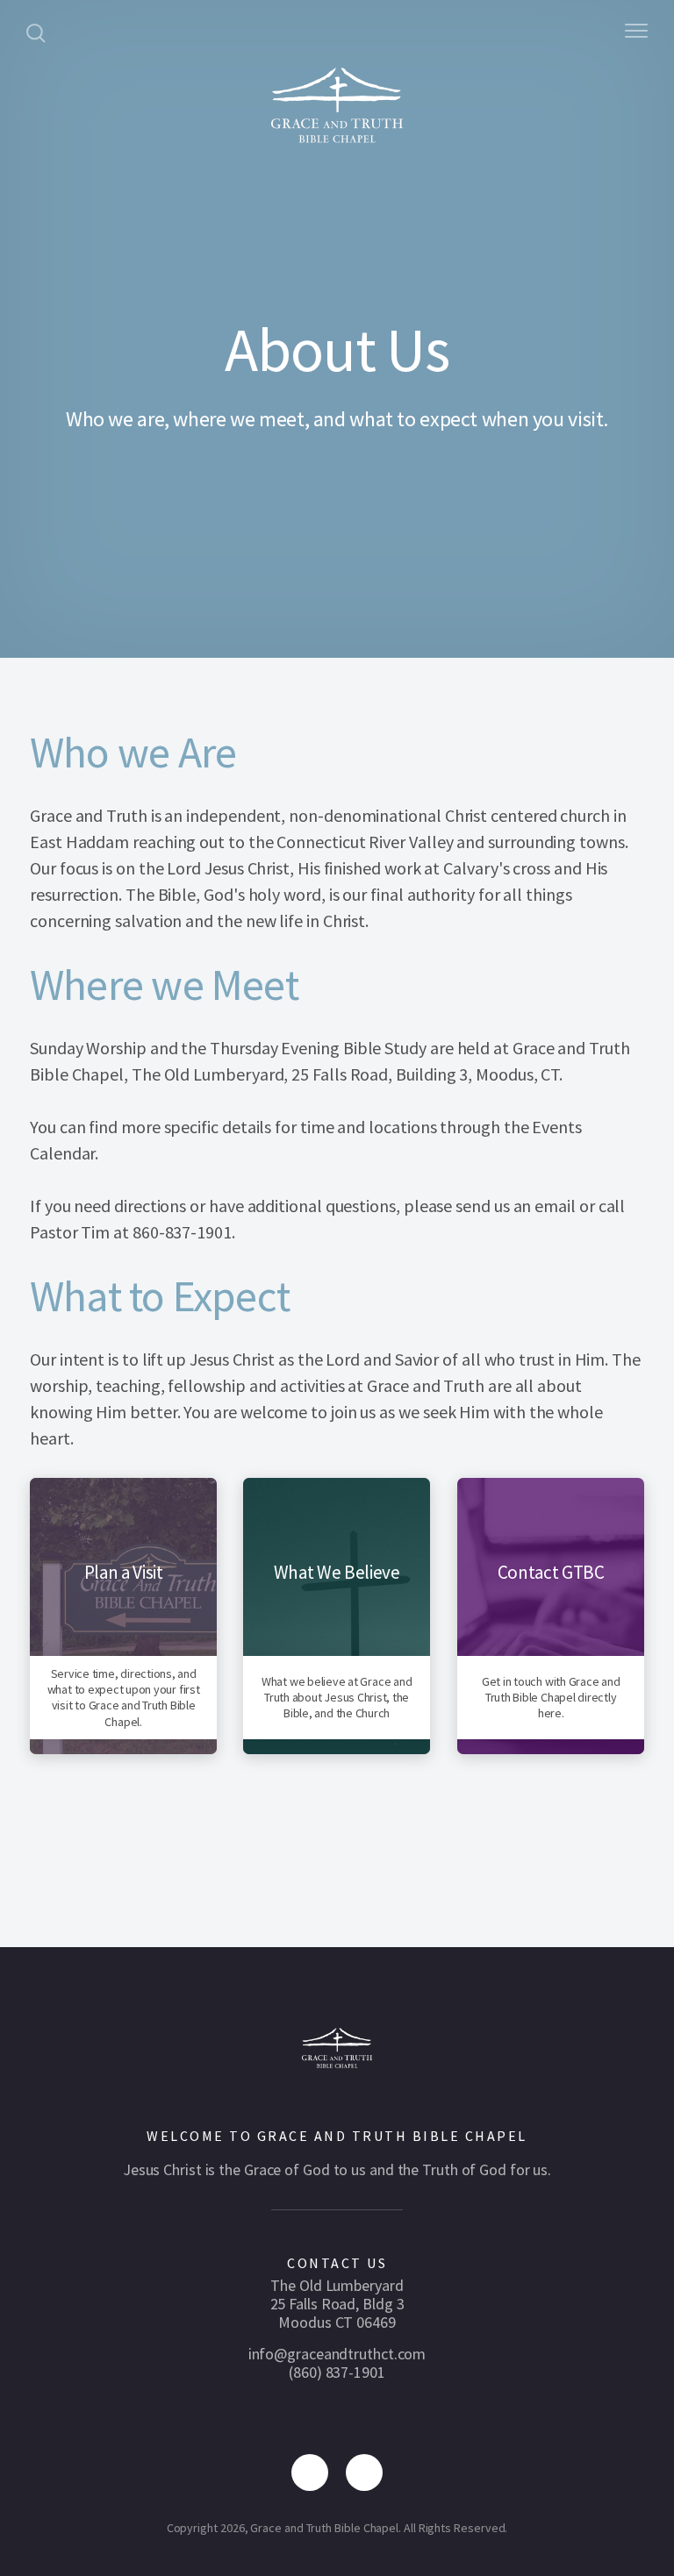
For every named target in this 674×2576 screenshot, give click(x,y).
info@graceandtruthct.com (337, 2354)
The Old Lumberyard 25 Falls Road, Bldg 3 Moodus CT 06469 (337, 2304)
